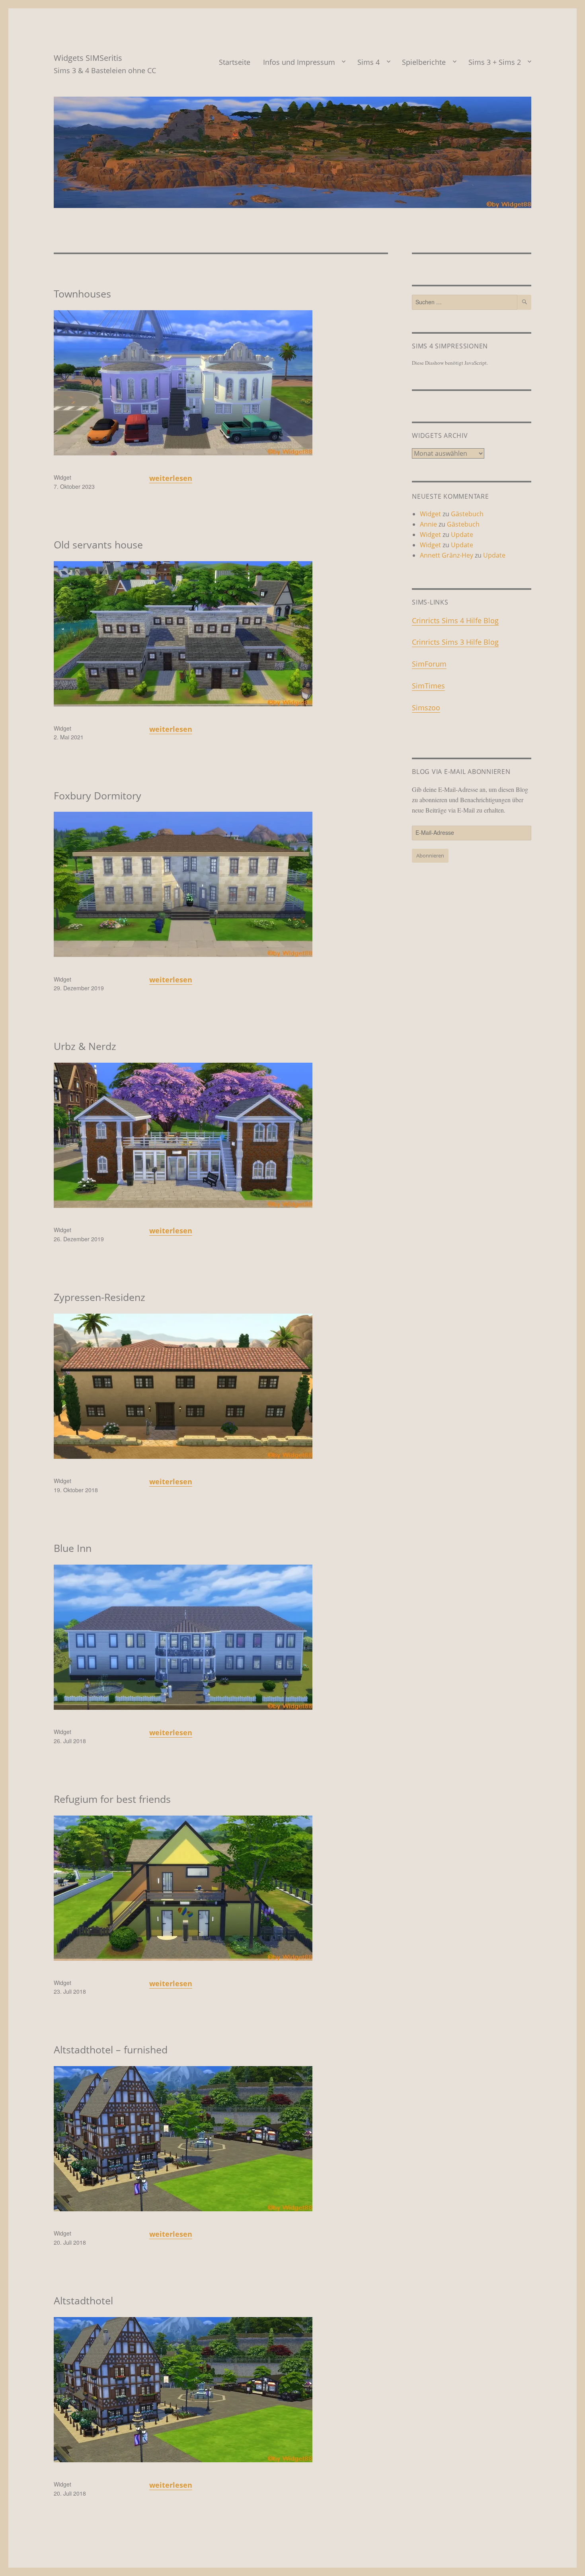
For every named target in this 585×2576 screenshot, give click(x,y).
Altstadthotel (83, 2300)
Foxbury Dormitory (97, 795)
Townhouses (82, 294)
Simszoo (426, 708)
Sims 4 (369, 62)
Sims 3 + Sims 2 (495, 62)
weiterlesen (171, 478)
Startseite (235, 62)
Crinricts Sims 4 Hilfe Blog (455, 620)
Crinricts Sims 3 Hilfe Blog (455, 642)
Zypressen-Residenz (99, 1297)
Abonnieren (430, 855)
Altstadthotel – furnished (111, 2049)
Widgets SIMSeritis (88, 58)
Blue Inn (73, 1548)
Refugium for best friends (112, 1799)
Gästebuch (467, 514)
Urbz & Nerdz (85, 1046)
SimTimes (428, 686)
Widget (62, 477)
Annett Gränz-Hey (447, 555)
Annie (428, 524)
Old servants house (98, 544)
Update (462, 535)
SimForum (429, 664)
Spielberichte (424, 62)
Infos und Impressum (299, 62)
